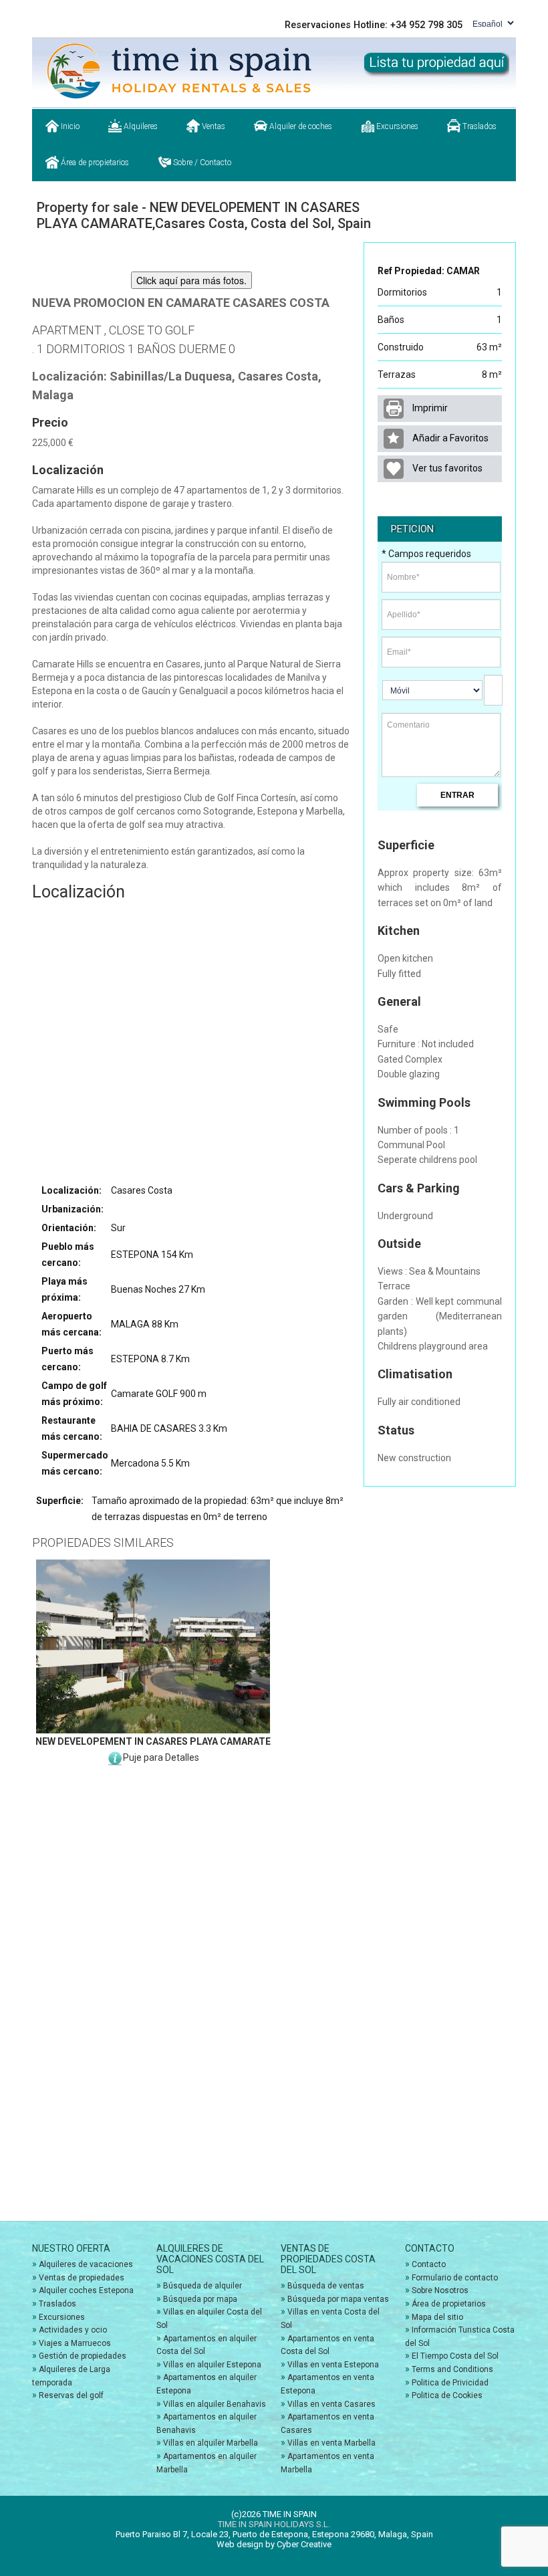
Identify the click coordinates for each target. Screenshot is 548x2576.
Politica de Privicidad (450, 2383)
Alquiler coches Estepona (86, 2290)
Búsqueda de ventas (326, 2286)
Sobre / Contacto (201, 163)
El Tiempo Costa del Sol (455, 2356)
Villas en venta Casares (331, 2404)
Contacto (429, 2264)
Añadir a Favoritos (449, 438)
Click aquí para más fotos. (191, 280)
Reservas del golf (71, 2395)
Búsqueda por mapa (200, 2299)
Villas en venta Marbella (331, 2443)
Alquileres (140, 126)
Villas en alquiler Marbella (211, 2443)
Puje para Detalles (161, 1757)
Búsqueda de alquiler (202, 2286)
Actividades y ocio (73, 2330)
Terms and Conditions (452, 2369)
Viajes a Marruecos (75, 2343)
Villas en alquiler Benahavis (215, 2404)
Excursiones (396, 126)
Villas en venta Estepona (333, 2365)
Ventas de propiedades (82, 2278)
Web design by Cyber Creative (274, 2544)
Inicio (69, 126)
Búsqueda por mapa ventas (338, 2299)
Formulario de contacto (455, 2278)
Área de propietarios (94, 163)
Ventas (213, 126)
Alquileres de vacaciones (86, 2264)
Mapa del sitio (437, 2317)
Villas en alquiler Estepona (212, 2365)
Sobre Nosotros (440, 2290)
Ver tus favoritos (446, 468)
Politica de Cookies (447, 2395)
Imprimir (429, 408)
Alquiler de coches (300, 126)
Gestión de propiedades (83, 2356)
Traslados (478, 126)
